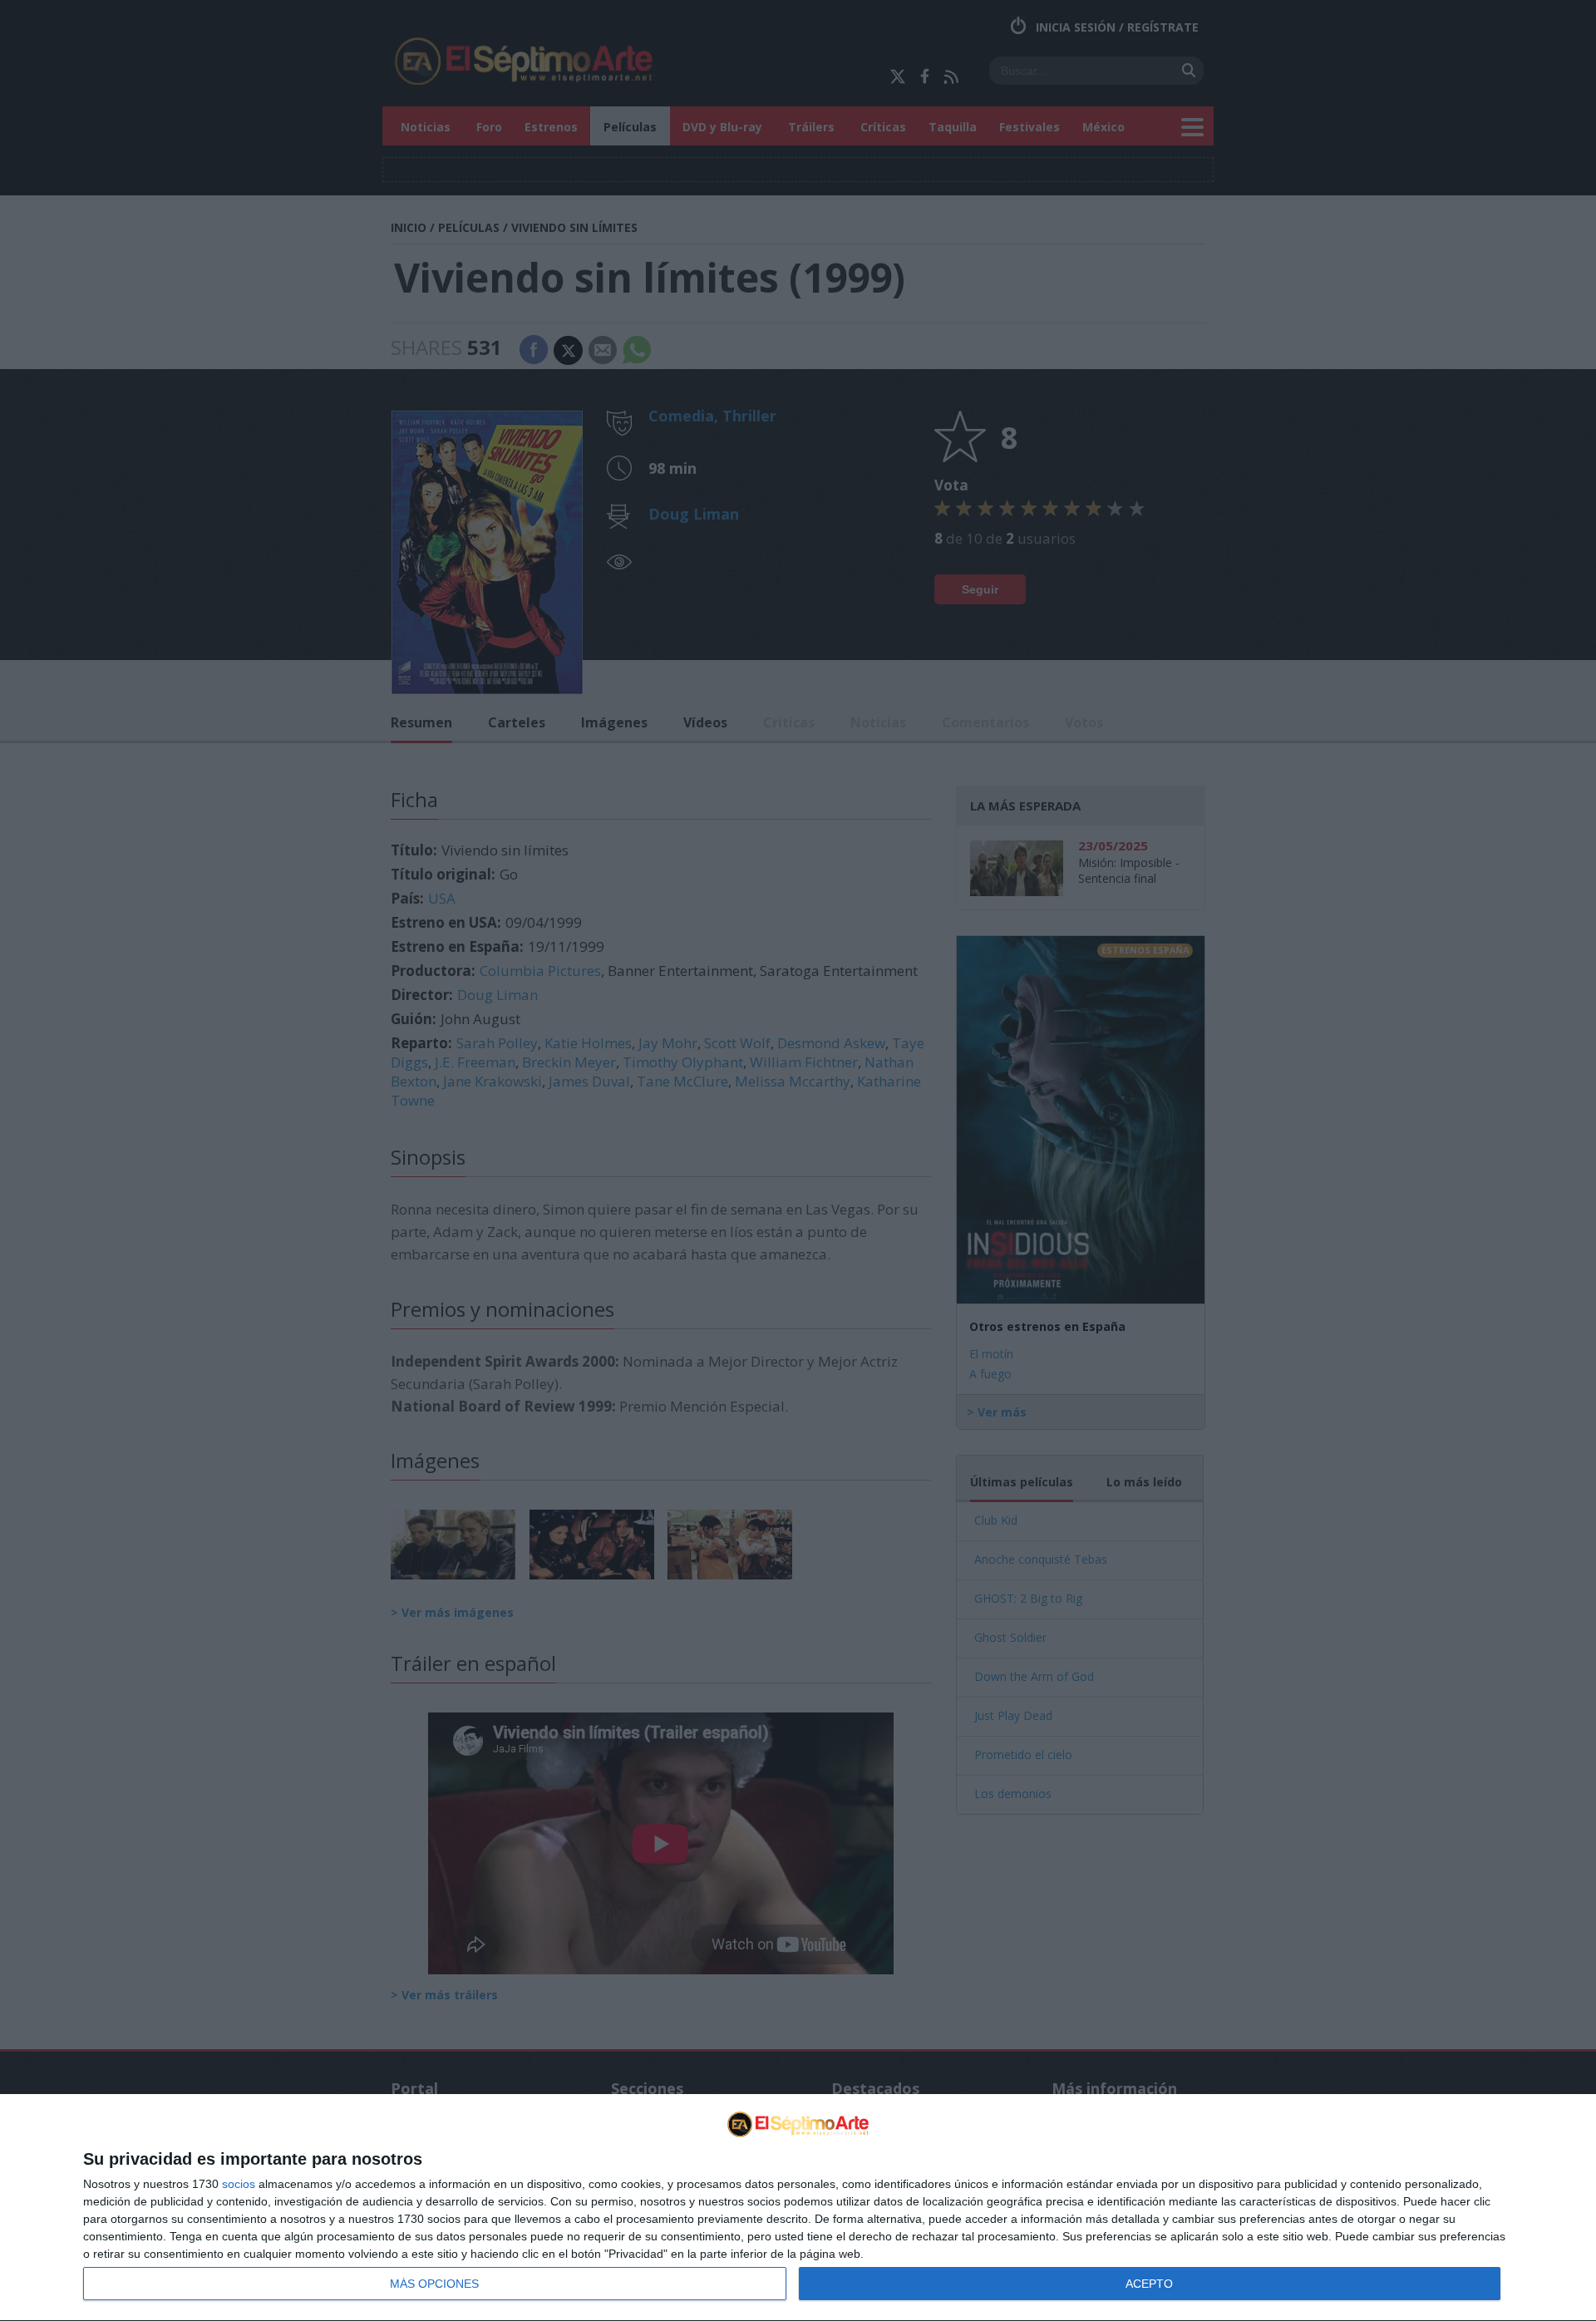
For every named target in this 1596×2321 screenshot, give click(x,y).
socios (239, 2184)
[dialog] (798, 2208)
